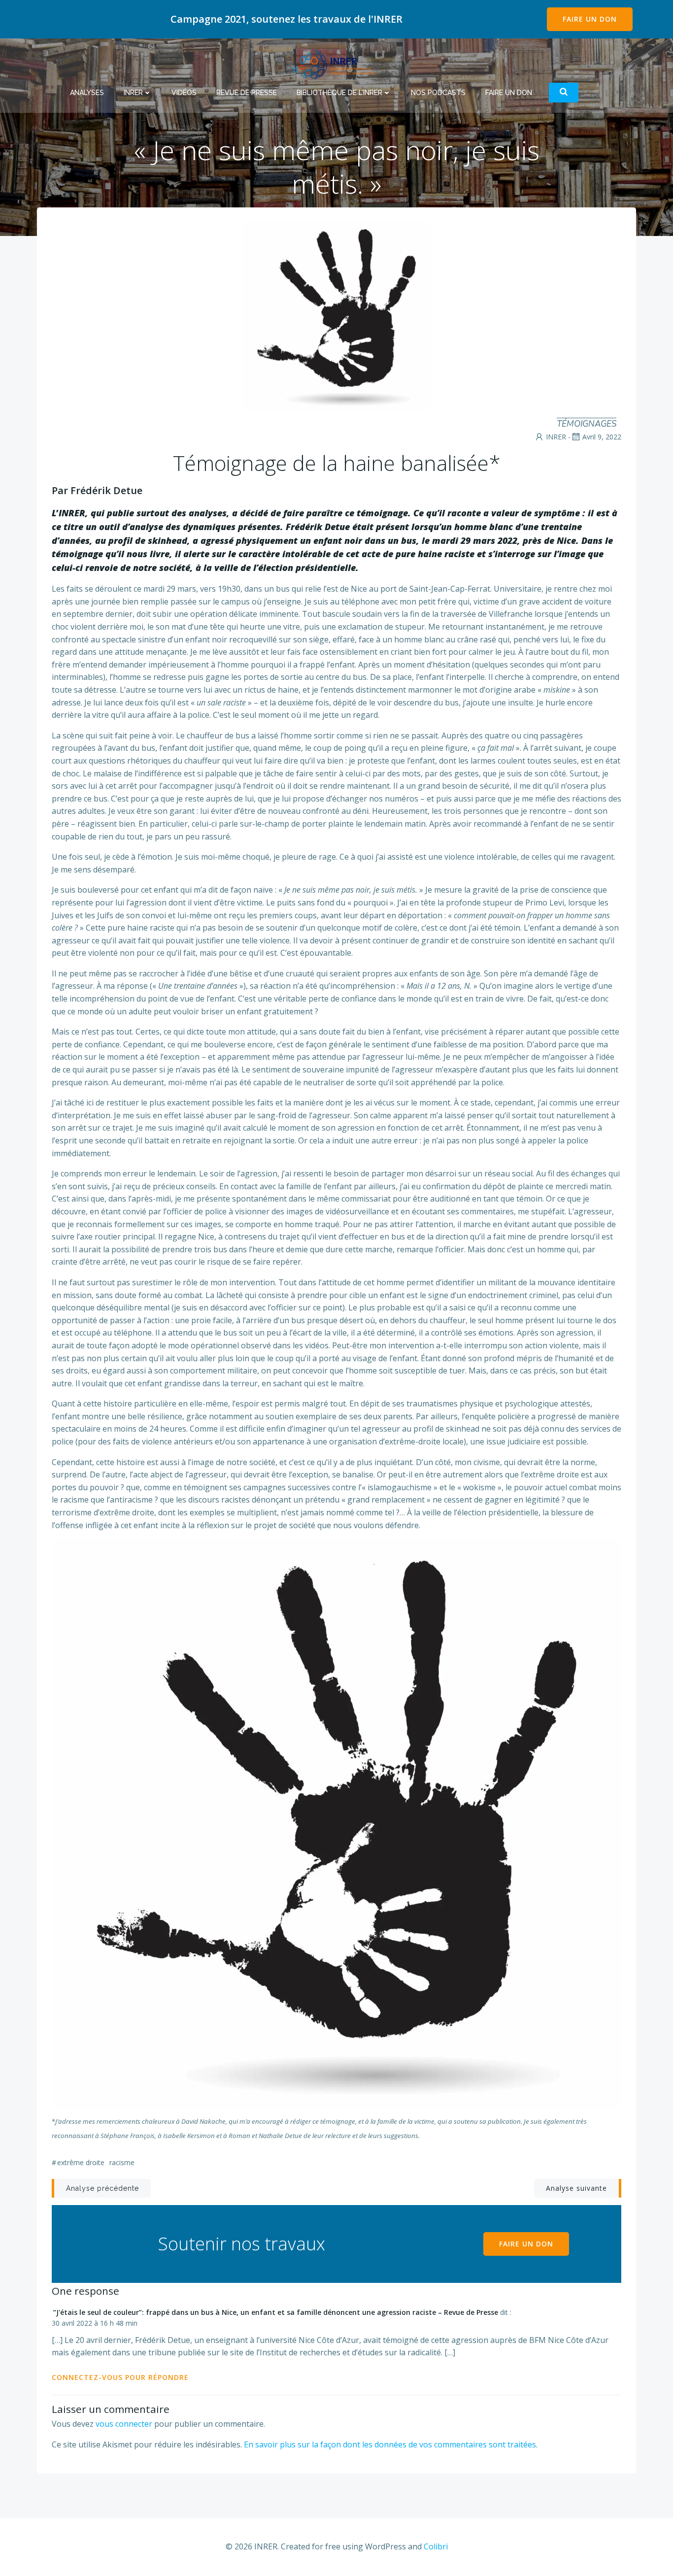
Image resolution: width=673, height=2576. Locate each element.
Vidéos (184, 93)
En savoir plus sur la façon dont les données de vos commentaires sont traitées (390, 2444)
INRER (133, 93)
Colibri (436, 2546)
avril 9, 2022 (602, 437)
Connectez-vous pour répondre (120, 2377)
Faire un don (509, 93)
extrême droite (81, 2162)
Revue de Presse (247, 93)
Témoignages (587, 424)
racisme (122, 2162)
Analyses (87, 93)
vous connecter (124, 2424)
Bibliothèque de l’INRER (339, 93)
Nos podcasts (438, 93)
